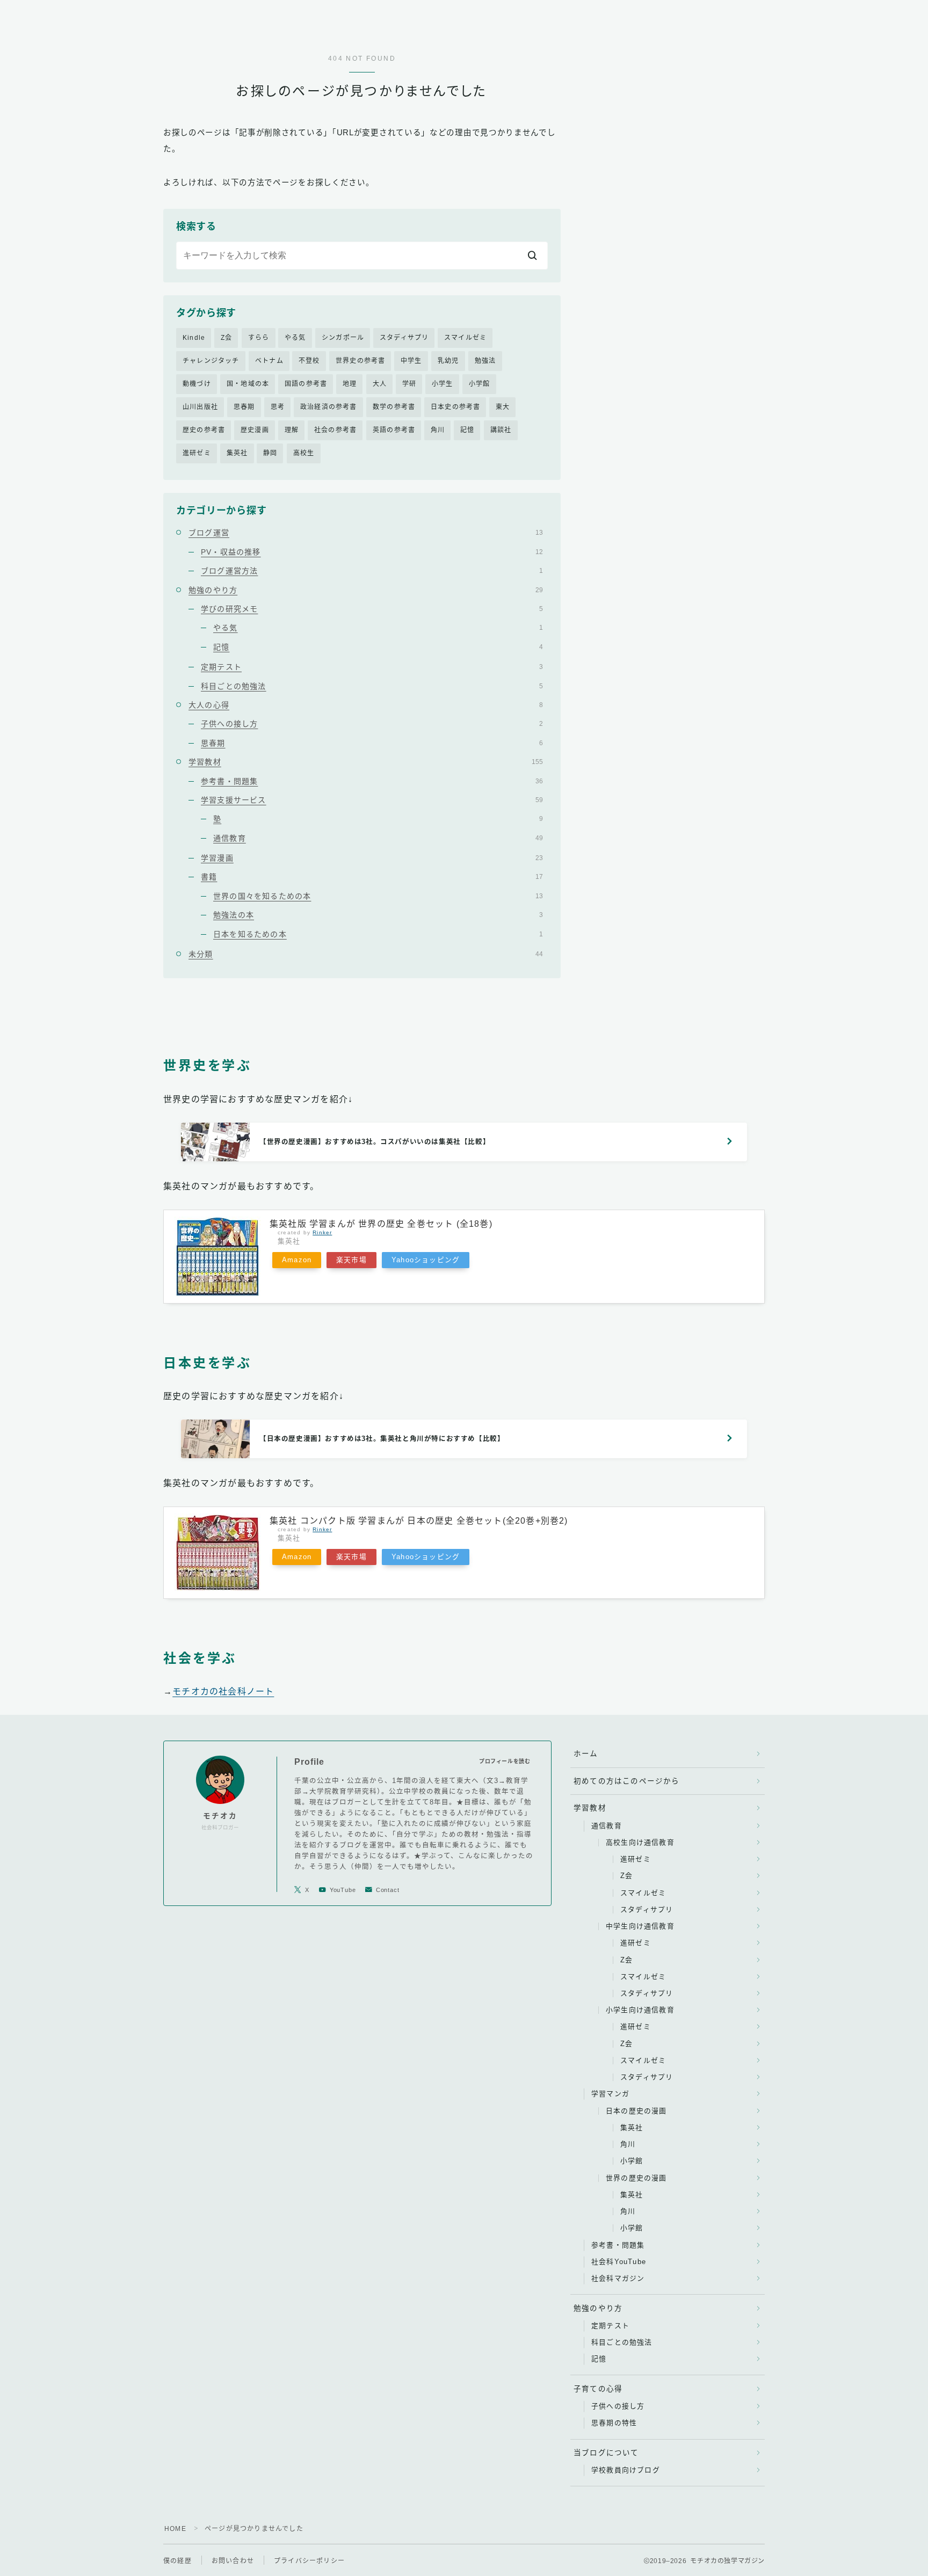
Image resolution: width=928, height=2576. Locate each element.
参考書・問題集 (372, 781)
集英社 (237, 453)
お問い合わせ (233, 2561)
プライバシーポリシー (309, 2561)
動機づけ (197, 384)
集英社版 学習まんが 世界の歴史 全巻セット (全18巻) (381, 1224)
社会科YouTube (619, 2262)
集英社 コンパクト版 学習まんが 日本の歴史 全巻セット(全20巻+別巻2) (419, 1521)
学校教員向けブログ (626, 2470)
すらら (259, 338)
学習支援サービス (372, 800)
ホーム (586, 1754)
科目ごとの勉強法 (372, 686)
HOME (175, 2529)
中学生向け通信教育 (640, 1926)
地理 (350, 384)
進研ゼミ (197, 453)
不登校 (309, 361)
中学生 (411, 361)
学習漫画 (372, 858)
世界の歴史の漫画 (636, 2178)
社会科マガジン (618, 2278)
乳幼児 (448, 361)
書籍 (372, 877)
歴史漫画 (255, 430)
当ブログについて (606, 2453)
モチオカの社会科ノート (223, 1691)
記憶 (467, 430)
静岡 (270, 453)
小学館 (480, 384)
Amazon (297, 1260)
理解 (292, 430)
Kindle (194, 338)
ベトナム (269, 361)
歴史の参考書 (204, 430)
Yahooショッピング (426, 1260)
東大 (503, 407)
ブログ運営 (366, 533)
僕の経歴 (177, 2561)
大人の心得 (366, 705)
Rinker (322, 1232)
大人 (380, 384)
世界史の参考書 (360, 361)
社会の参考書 (335, 430)
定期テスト (372, 667)
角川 (438, 430)
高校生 (304, 453)
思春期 (244, 407)
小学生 (443, 384)
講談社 (501, 430)
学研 (409, 384)
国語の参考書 (306, 384)
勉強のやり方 (366, 590)
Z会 (226, 338)
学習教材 (366, 762)
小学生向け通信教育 (640, 2010)
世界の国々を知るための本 (378, 896)
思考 (278, 407)
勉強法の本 (378, 915)
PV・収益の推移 (372, 552)
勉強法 (485, 361)
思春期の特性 (614, 2423)
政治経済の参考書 (329, 407)
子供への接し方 (372, 724)
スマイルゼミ (465, 338)
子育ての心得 (598, 2389)
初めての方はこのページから (627, 1781)
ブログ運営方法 (372, 571)
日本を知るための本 (378, 934)
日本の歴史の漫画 (636, 2111)
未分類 (366, 954)
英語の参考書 (394, 430)
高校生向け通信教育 (640, 1842)
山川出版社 (200, 407)
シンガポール (343, 338)
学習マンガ (610, 2094)
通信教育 (378, 838)
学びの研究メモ (372, 609)
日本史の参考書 (455, 407)
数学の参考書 (394, 407)
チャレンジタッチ (211, 361)
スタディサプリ (404, 338)
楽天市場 (351, 1260)
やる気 (295, 338)
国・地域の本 (248, 384)
